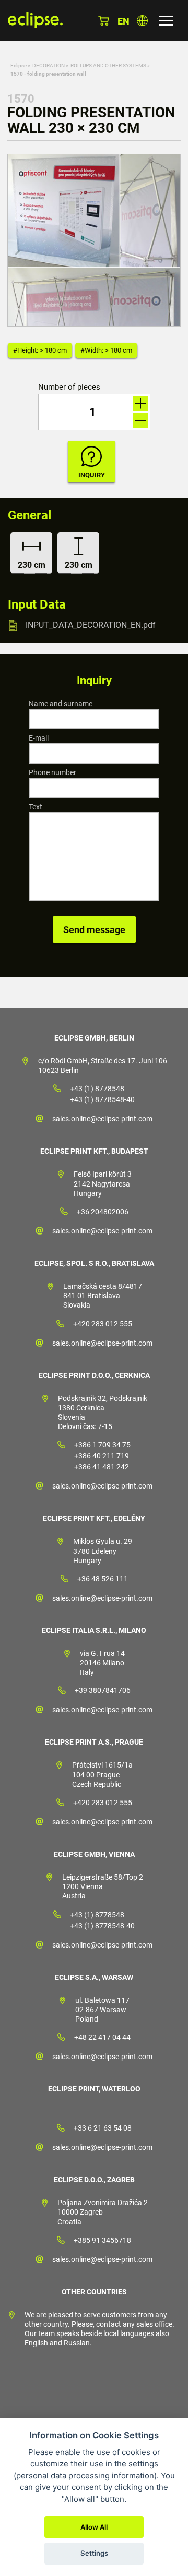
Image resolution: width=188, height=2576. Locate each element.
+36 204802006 (103, 1212)
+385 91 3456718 (102, 2240)
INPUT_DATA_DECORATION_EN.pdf (91, 625)
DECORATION (49, 65)
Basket (104, 21)
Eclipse (19, 65)
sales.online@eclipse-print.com (102, 1119)
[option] (94, 240)
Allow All (94, 2527)
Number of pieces (69, 387)
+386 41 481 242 (102, 1467)
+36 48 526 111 (103, 1579)
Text (36, 807)
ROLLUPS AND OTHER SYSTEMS (108, 65)
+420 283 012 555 (103, 1324)
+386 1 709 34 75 (102, 1445)
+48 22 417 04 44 (102, 2037)
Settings (94, 2553)
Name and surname (61, 704)
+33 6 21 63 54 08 (103, 2128)
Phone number (52, 772)
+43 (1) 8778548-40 (102, 1099)
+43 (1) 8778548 (97, 1089)
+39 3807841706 (103, 1690)
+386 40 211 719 (102, 1456)
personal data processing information (85, 2476)
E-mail (39, 738)
